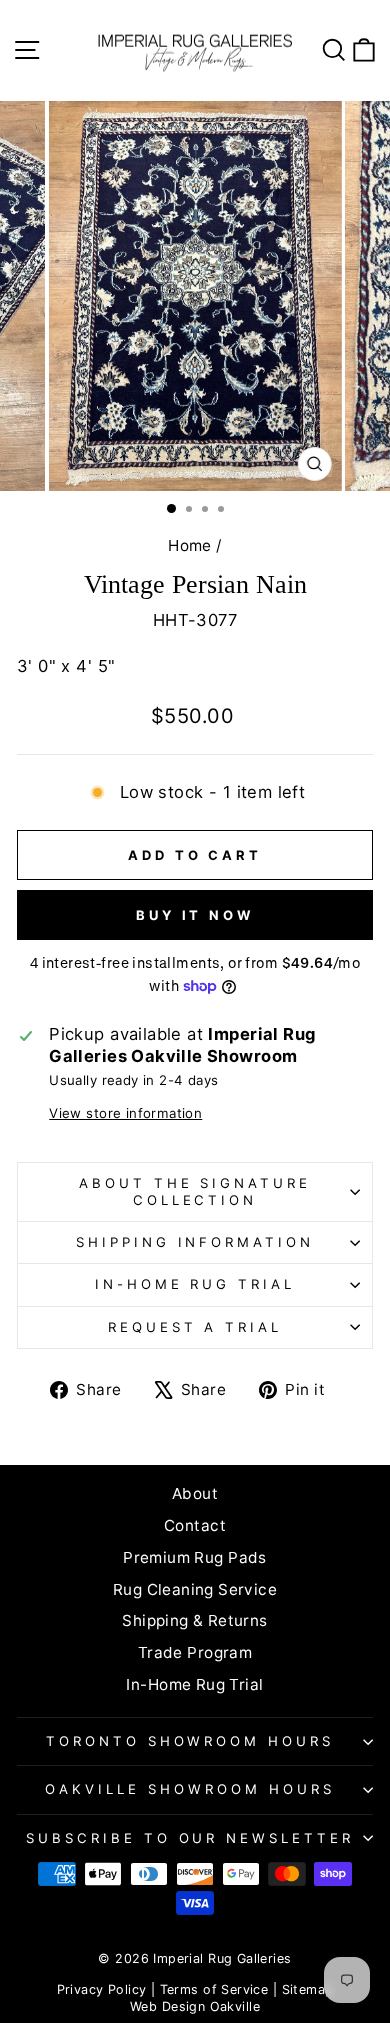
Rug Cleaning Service (195, 1589)
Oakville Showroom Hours (189, 1789)
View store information (125, 1113)
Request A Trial (195, 1327)
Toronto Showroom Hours (190, 1741)
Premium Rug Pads (195, 1557)
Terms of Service (214, 1989)
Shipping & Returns (194, 1620)
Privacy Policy (102, 1989)
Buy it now (195, 915)
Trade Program (195, 1652)
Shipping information (195, 1242)
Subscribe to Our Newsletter (190, 1838)
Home (190, 545)
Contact (195, 1525)
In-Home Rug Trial (195, 1284)
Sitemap (308, 1989)
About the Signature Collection (195, 1191)
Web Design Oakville (195, 2006)
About (195, 1493)
